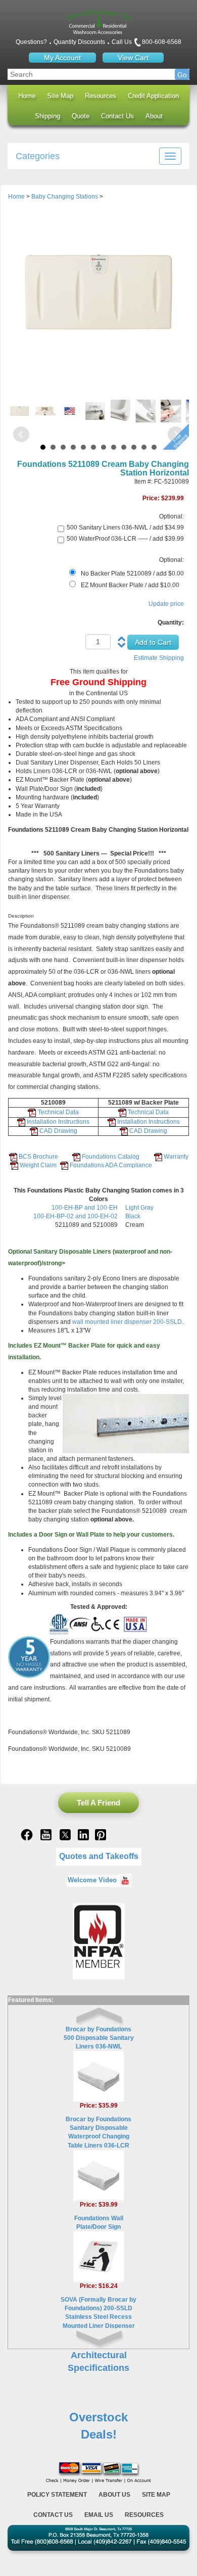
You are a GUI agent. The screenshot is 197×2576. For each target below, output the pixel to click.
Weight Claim (37, 1165)
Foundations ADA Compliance (111, 1165)
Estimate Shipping (159, 658)
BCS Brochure (38, 1157)
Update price (166, 604)
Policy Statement (57, 2495)
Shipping (47, 116)
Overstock (98, 2417)
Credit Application (153, 96)
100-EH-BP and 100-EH (85, 1208)
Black (133, 1216)
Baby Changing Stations (65, 197)
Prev (21, 435)
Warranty (176, 1157)
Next (176, 435)
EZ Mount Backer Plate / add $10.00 (130, 585)
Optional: (171, 516)
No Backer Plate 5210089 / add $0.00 (132, 574)
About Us (114, 2495)
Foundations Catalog (110, 1157)
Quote (81, 116)
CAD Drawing (58, 1131)
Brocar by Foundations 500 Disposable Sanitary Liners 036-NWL (99, 2038)
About (154, 116)
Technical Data (58, 1112)
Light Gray (139, 1208)
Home (27, 96)
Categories (38, 156)
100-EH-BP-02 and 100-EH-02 (76, 1216)
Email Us (99, 2515)
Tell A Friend (98, 1803)
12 (154, 447)
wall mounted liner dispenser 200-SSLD (127, 1322)
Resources (101, 96)
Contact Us (117, 116)
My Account (62, 58)
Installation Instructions (58, 1122)
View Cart (133, 58)
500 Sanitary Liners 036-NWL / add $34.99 (125, 528)
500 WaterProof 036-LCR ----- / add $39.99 (125, 539)
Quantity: (171, 623)
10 (134, 447)
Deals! (99, 2434)
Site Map (60, 96)
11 (144, 447)
